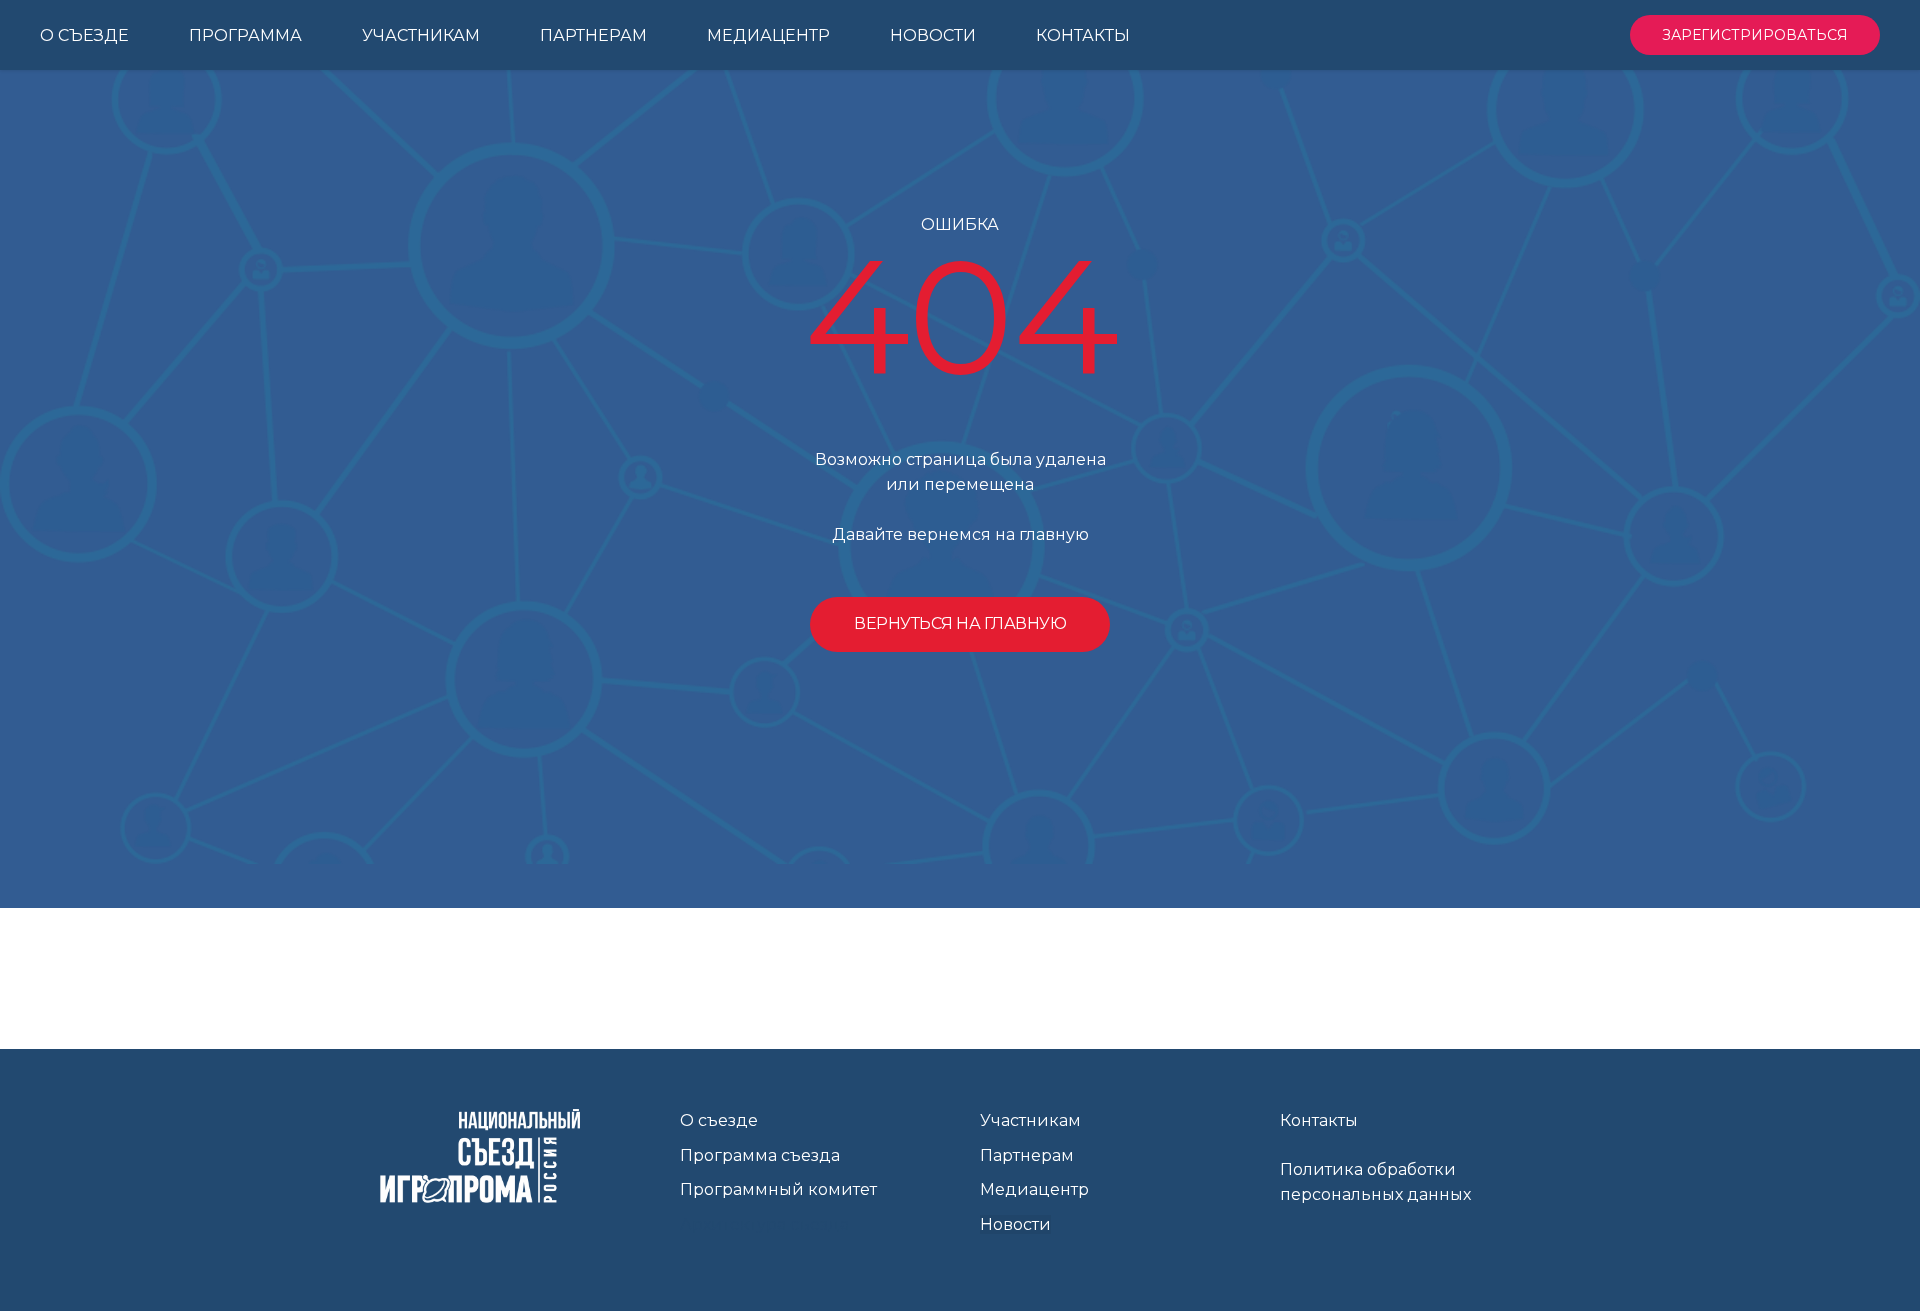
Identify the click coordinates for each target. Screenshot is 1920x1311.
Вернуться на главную (960, 623)
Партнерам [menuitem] (593, 35)
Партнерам (1027, 1155)
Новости (1015, 1224)
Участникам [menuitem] (421, 35)
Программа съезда (760, 1155)
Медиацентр (1034, 1189)
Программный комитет (778, 1189)
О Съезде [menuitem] (84, 35)
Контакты (1319, 1120)
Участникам (1030, 1120)
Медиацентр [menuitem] (768, 35)
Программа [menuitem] (245, 35)
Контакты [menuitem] (1083, 35)
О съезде (719, 1120)
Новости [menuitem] (933, 35)
